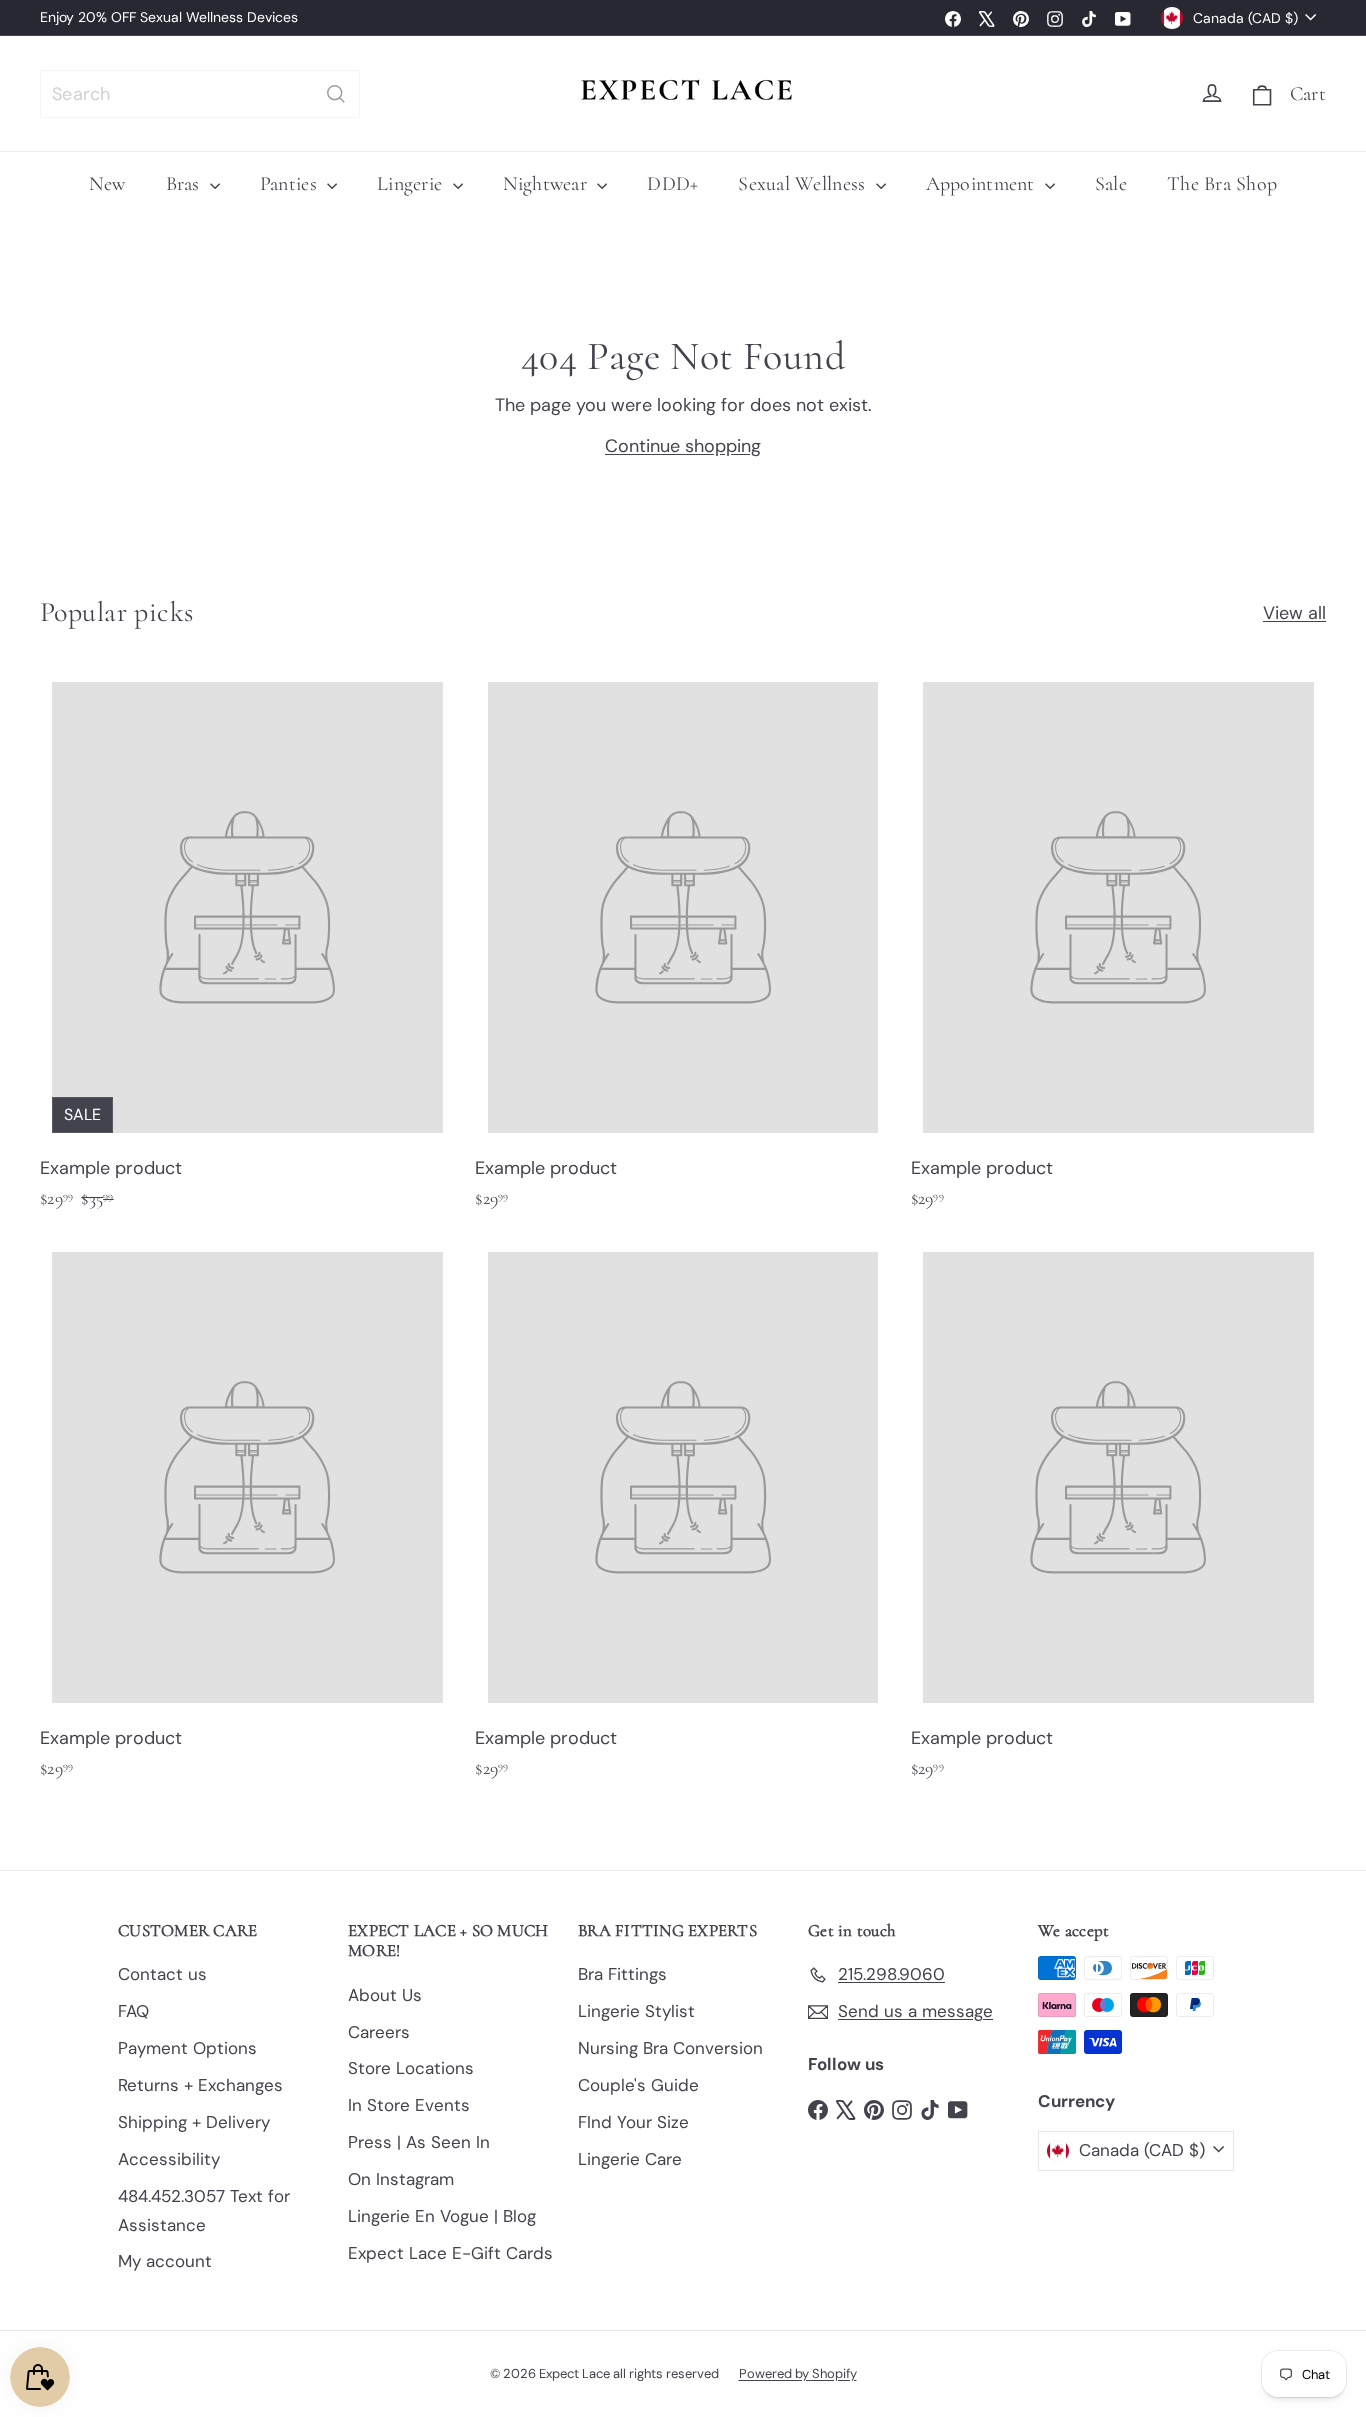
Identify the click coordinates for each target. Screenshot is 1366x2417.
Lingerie (412, 184)
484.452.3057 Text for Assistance (204, 2210)
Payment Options (187, 2048)
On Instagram (401, 2179)
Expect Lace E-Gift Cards (450, 2253)
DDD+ (672, 184)
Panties (291, 184)
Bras (185, 184)
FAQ (133, 2011)
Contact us (162, 1974)
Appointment (983, 184)
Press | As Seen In (419, 2142)
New (107, 184)
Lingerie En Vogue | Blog (442, 2216)
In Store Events (409, 2105)
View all (1294, 613)
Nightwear (548, 184)
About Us (385, 1995)
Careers (379, 2032)
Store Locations (411, 2068)
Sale (1111, 184)
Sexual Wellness (804, 184)
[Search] (336, 94)
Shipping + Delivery (194, 2122)
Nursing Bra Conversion (670, 2048)
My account (165, 2261)
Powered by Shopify (798, 2373)
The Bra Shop (1222, 184)
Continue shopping (683, 446)
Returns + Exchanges (200, 2085)
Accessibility (169, 2159)
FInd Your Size (633, 2122)
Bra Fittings (622, 1974)
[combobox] (200, 94)
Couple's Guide (638, 2085)
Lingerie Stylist (636, 2011)
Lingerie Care (630, 2159)
